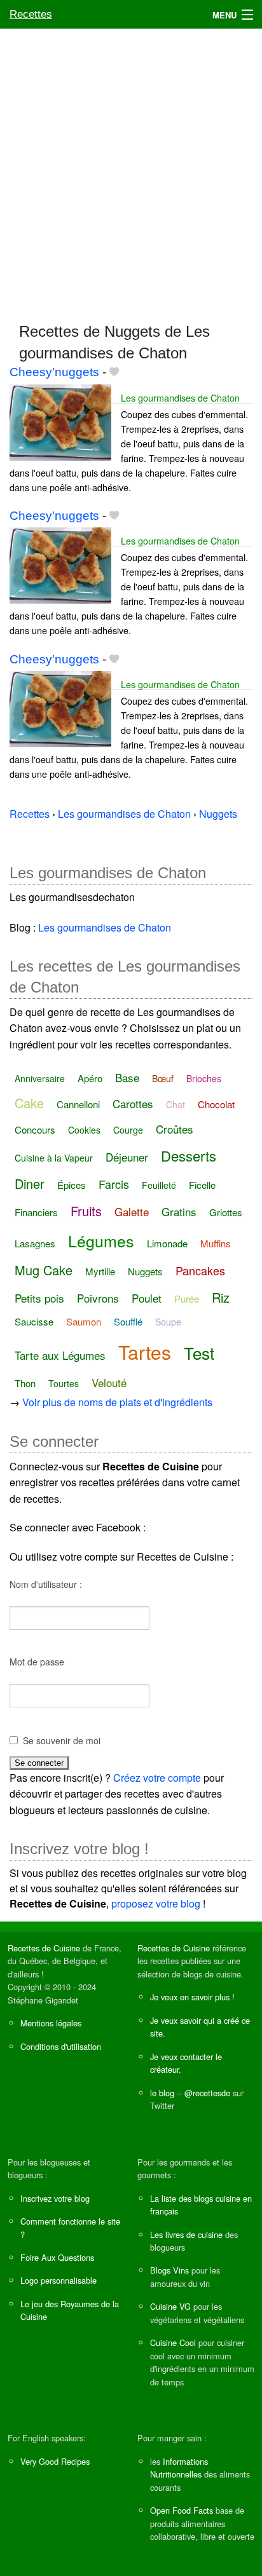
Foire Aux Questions (57, 2257)
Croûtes (175, 1129)
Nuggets (145, 1271)
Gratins (179, 1211)
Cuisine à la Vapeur (54, 1158)
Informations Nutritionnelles (179, 2468)
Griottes (226, 1212)
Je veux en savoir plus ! (192, 1997)
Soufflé (128, 1321)
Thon (25, 1383)
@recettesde (207, 2093)
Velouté (109, 1382)
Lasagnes (35, 1243)
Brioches (204, 1078)
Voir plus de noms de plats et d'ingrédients (117, 1402)
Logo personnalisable (59, 2280)
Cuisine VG (170, 2306)
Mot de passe (37, 1662)
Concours (35, 1129)
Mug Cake (44, 1270)
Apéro (90, 1078)
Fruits (86, 1211)
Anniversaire (40, 1078)
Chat (176, 1104)
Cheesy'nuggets (54, 372)
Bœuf (163, 1078)
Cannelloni (78, 1104)
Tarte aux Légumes (60, 1355)
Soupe (168, 1322)
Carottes (133, 1103)
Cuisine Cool (173, 2342)
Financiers (36, 1212)
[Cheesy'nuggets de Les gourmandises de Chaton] (60, 421)
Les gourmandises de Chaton (180, 397)
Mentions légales (51, 2023)
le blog (162, 2093)
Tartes (145, 1352)
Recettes (31, 14)
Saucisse (34, 1321)
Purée (187, 1298)
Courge (128, 1130)
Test (199, 1352)
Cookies (84, 1130)
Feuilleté (159, 1185)
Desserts (189, 1156)
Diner (30, 1183)
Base (127, 1077)
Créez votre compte (157, 1778)
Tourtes (64, 1383)
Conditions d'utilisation (61, 2046)
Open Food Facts (182, 2510)
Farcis (114, 1184)
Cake (29, 1103)
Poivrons (98, 1298)
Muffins (216, 1243)
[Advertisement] (131, 170)
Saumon (84, 1321)
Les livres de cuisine (186, 2234)
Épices (72, 1185)
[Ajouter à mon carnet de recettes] (114, 372)
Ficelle (202, 1185)
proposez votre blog (156, 1903)
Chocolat (216, 1104)
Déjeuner (127, 1157)
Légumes (101, 1240)
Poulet (147, 1298)
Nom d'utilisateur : (46, 1584)
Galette (132, 1211)
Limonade (167, 1243)
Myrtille (100, 1271)
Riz (221, 1297)
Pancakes (200, 1270)
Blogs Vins (169, 2270)
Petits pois (39, 1298)
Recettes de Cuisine (44, 1948)
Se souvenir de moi (62, 1740)
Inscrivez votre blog (55, 2198)
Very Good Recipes (55, 2461)
